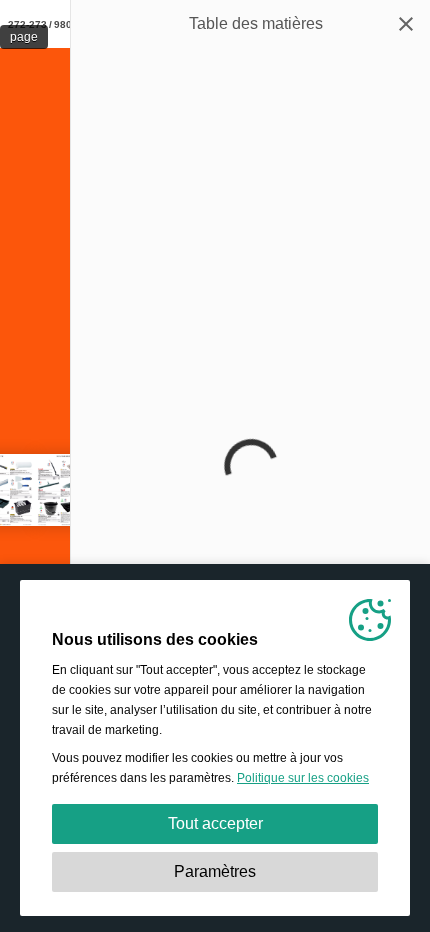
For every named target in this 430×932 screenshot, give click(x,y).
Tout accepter (215, 823)
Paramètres (215, 871)
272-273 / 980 (40, 24)
